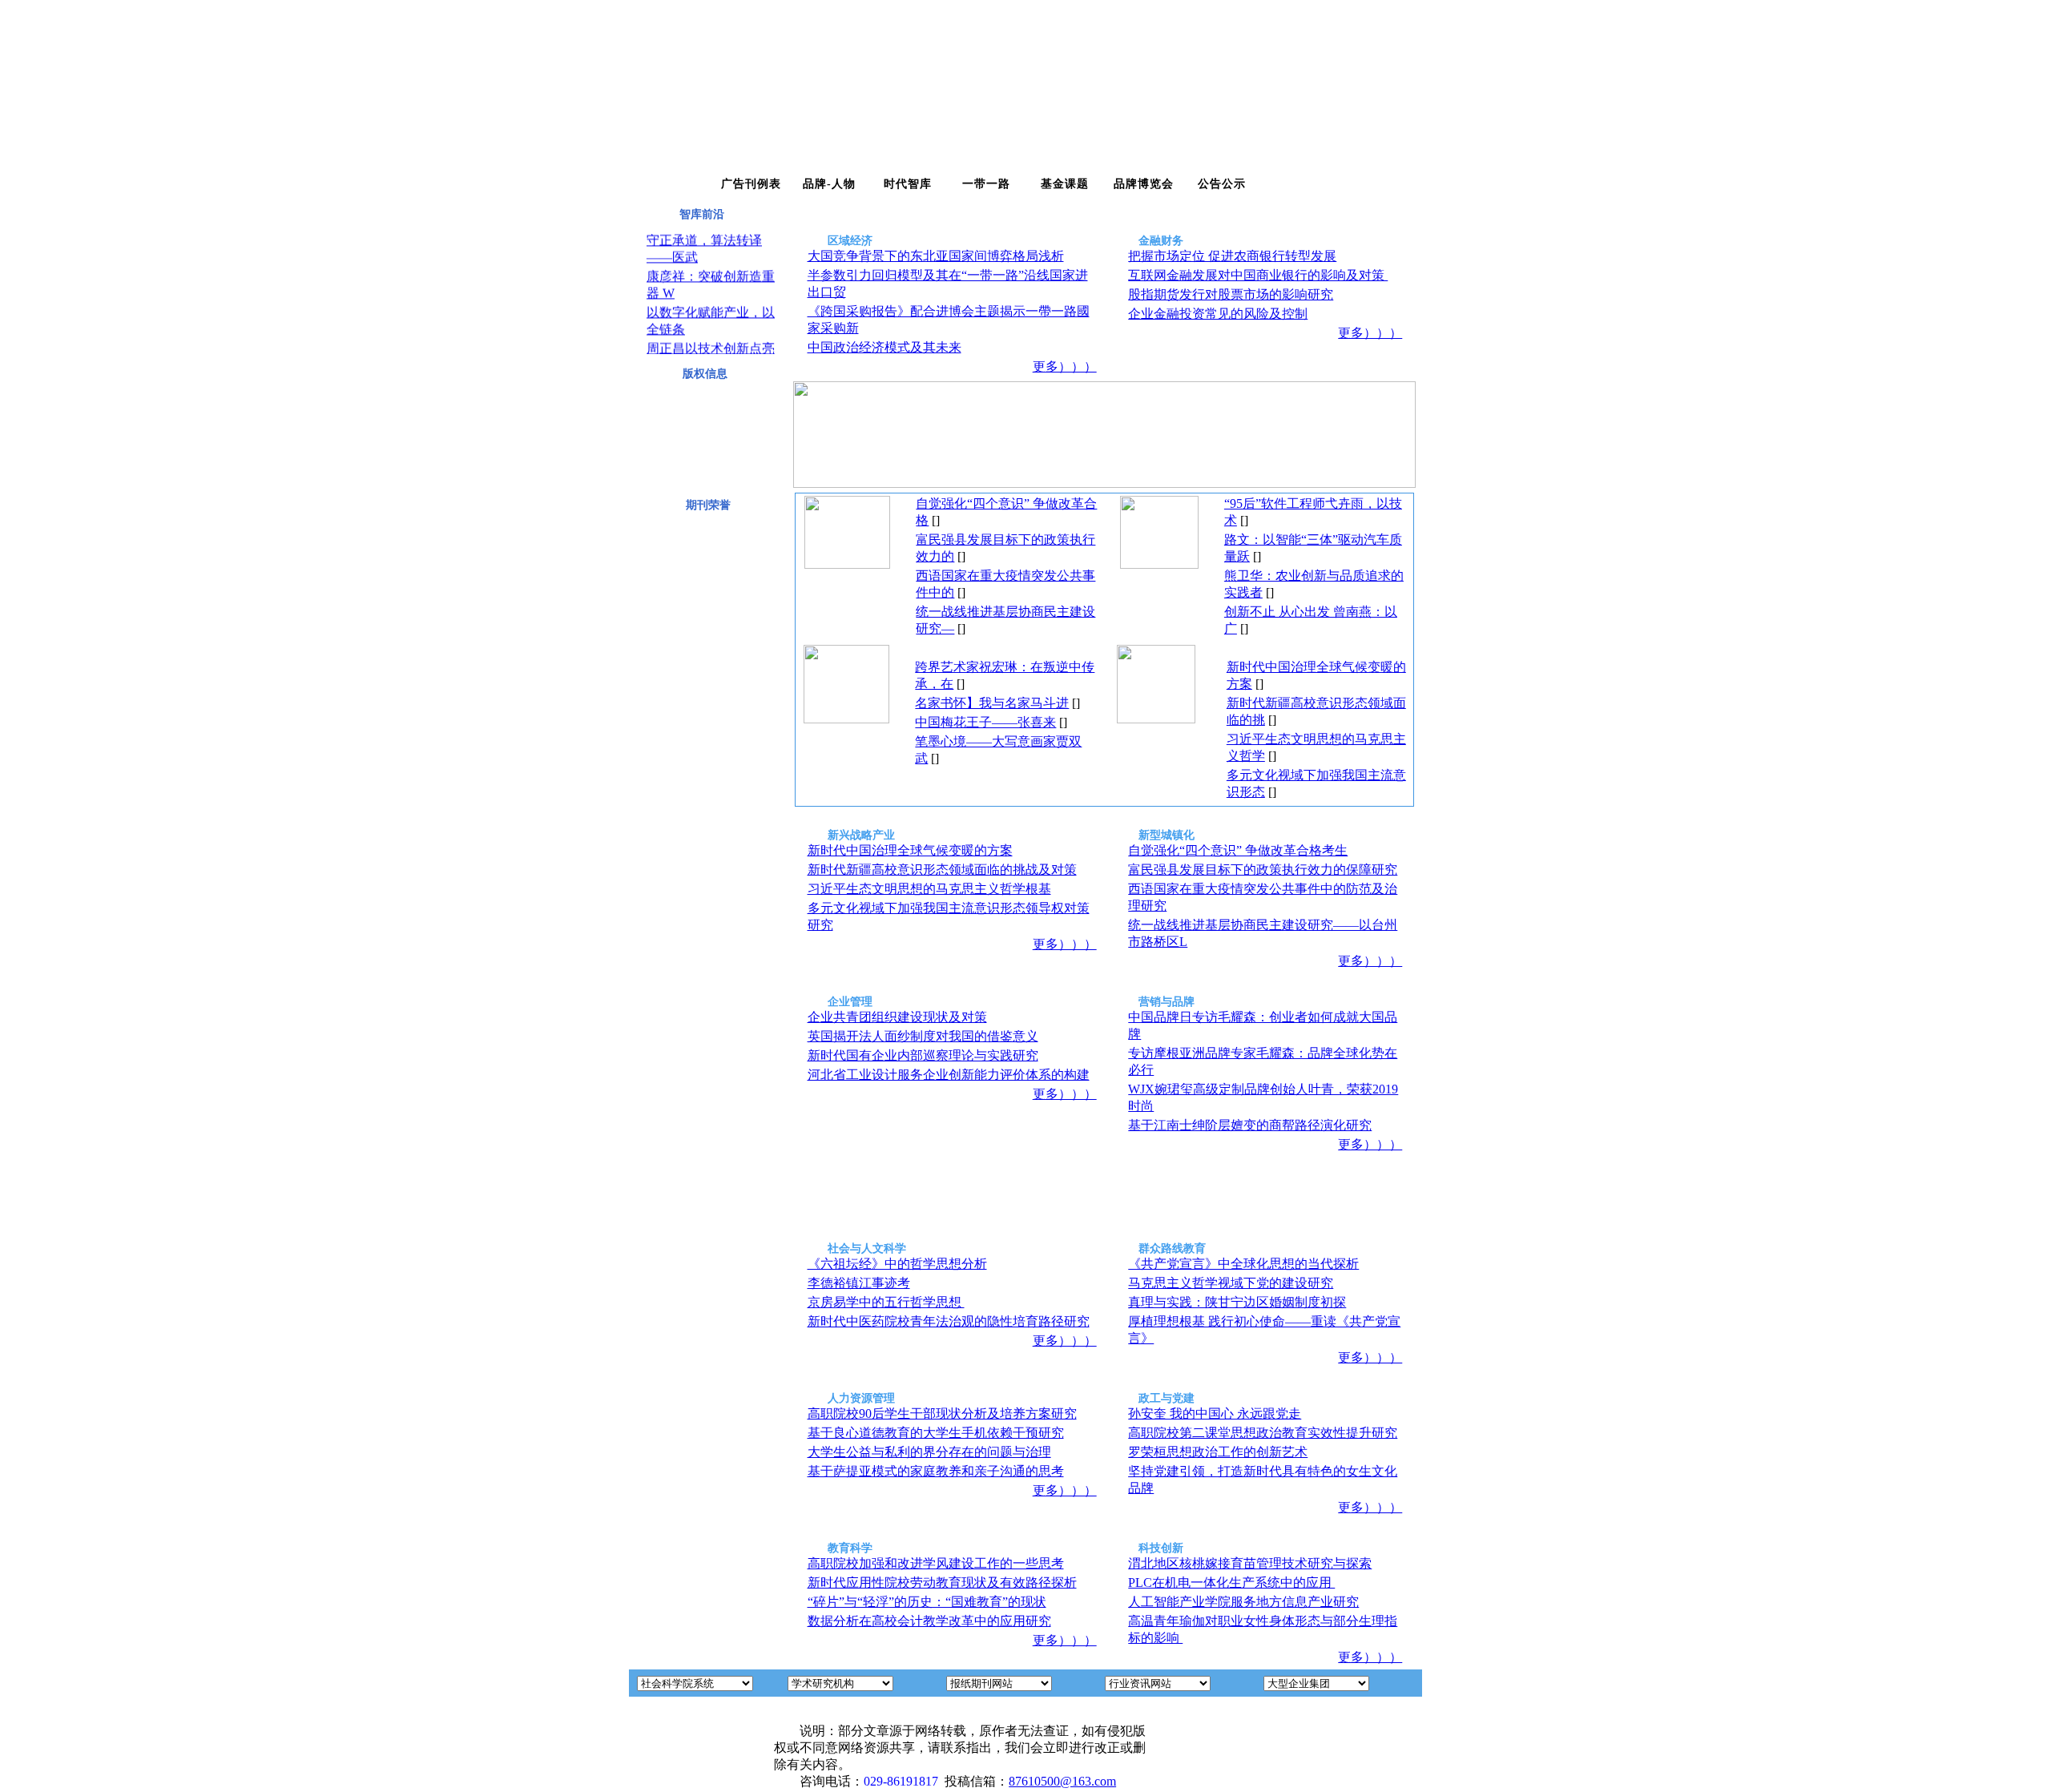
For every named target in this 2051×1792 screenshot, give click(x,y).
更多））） (1065, 366)
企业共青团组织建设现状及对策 (897, 1017)
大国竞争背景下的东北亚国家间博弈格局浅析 (936, 256)
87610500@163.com (1062, 1781)
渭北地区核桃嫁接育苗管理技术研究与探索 (1250, 1563)
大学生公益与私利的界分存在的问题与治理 (929, 1452)
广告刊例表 (751, 184)
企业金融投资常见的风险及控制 (1218, 314)
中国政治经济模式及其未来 (884, 347)
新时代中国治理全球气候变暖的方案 (910, 850)
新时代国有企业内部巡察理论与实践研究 (923, 1055)
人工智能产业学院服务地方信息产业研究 (1243, 1602)
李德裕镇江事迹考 (859, 1283)
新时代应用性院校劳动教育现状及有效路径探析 (942, 1583)
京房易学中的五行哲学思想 (886, 1302)
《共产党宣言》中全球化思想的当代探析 (1243, 1264)
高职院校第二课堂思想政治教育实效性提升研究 (1263, 1433)
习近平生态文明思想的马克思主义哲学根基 (929, 889)
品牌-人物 (829, 184)
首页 (672, 184)
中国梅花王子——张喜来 (985, 722)
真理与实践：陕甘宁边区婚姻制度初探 (1237, 1302)
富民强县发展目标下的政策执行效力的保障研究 (1263, 870)
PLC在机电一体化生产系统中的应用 (1231, 1583)
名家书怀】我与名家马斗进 (992, 703)
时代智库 (908, 184)
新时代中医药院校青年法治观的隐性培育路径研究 (949, 1321)
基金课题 (1065, 184)
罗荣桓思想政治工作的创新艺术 (1218, 1452)
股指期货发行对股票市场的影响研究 (1231, 294)
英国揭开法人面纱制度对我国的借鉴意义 (923, 1036)
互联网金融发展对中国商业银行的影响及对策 (1258, 275)
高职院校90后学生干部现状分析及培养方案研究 (942, 1413)
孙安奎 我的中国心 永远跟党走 (1215, 1413)
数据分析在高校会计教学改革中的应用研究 (929, 1621)
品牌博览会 (1144, 184)
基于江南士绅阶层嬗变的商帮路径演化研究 (1250, 1125)
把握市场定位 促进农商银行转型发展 (1232, 256)
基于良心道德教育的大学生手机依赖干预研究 (936, 1433)
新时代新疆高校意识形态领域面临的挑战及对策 (942, 870)
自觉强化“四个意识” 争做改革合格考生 (1238, 850)
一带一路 (986, 184)
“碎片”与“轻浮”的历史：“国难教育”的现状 (927, 1602)
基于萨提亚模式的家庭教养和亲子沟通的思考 (936, 1471)
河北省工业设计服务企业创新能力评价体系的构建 (949, 1075)
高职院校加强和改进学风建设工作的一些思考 (936, 1563)
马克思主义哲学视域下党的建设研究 (1231, 1283)
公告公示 (1222, 184)
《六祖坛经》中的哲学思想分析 (897, 1264)
